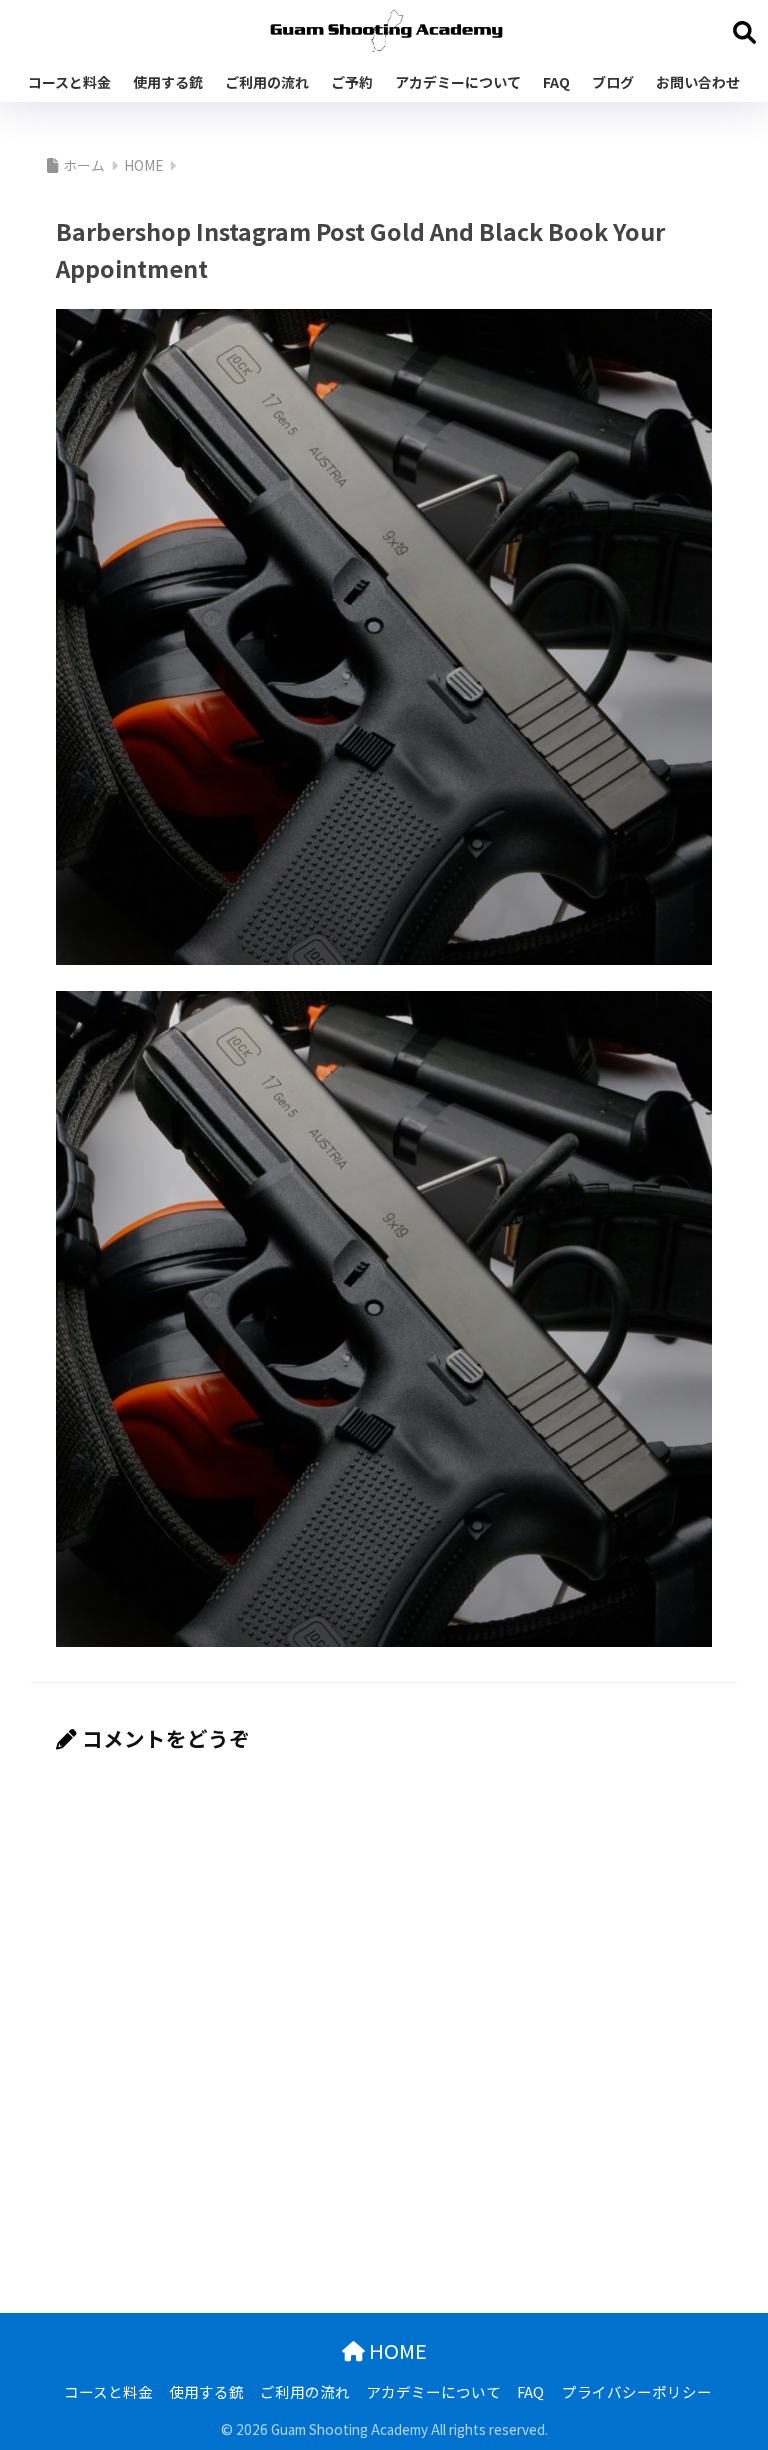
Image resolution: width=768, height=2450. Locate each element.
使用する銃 (168, 82)
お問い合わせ (698, 82)
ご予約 (352, 82)
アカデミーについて (458, 82)
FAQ (556, 82)
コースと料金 (69, 82)
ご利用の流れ (267, 82)
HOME (396, 2350)
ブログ (613, 82)
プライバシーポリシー (637, 2391)
